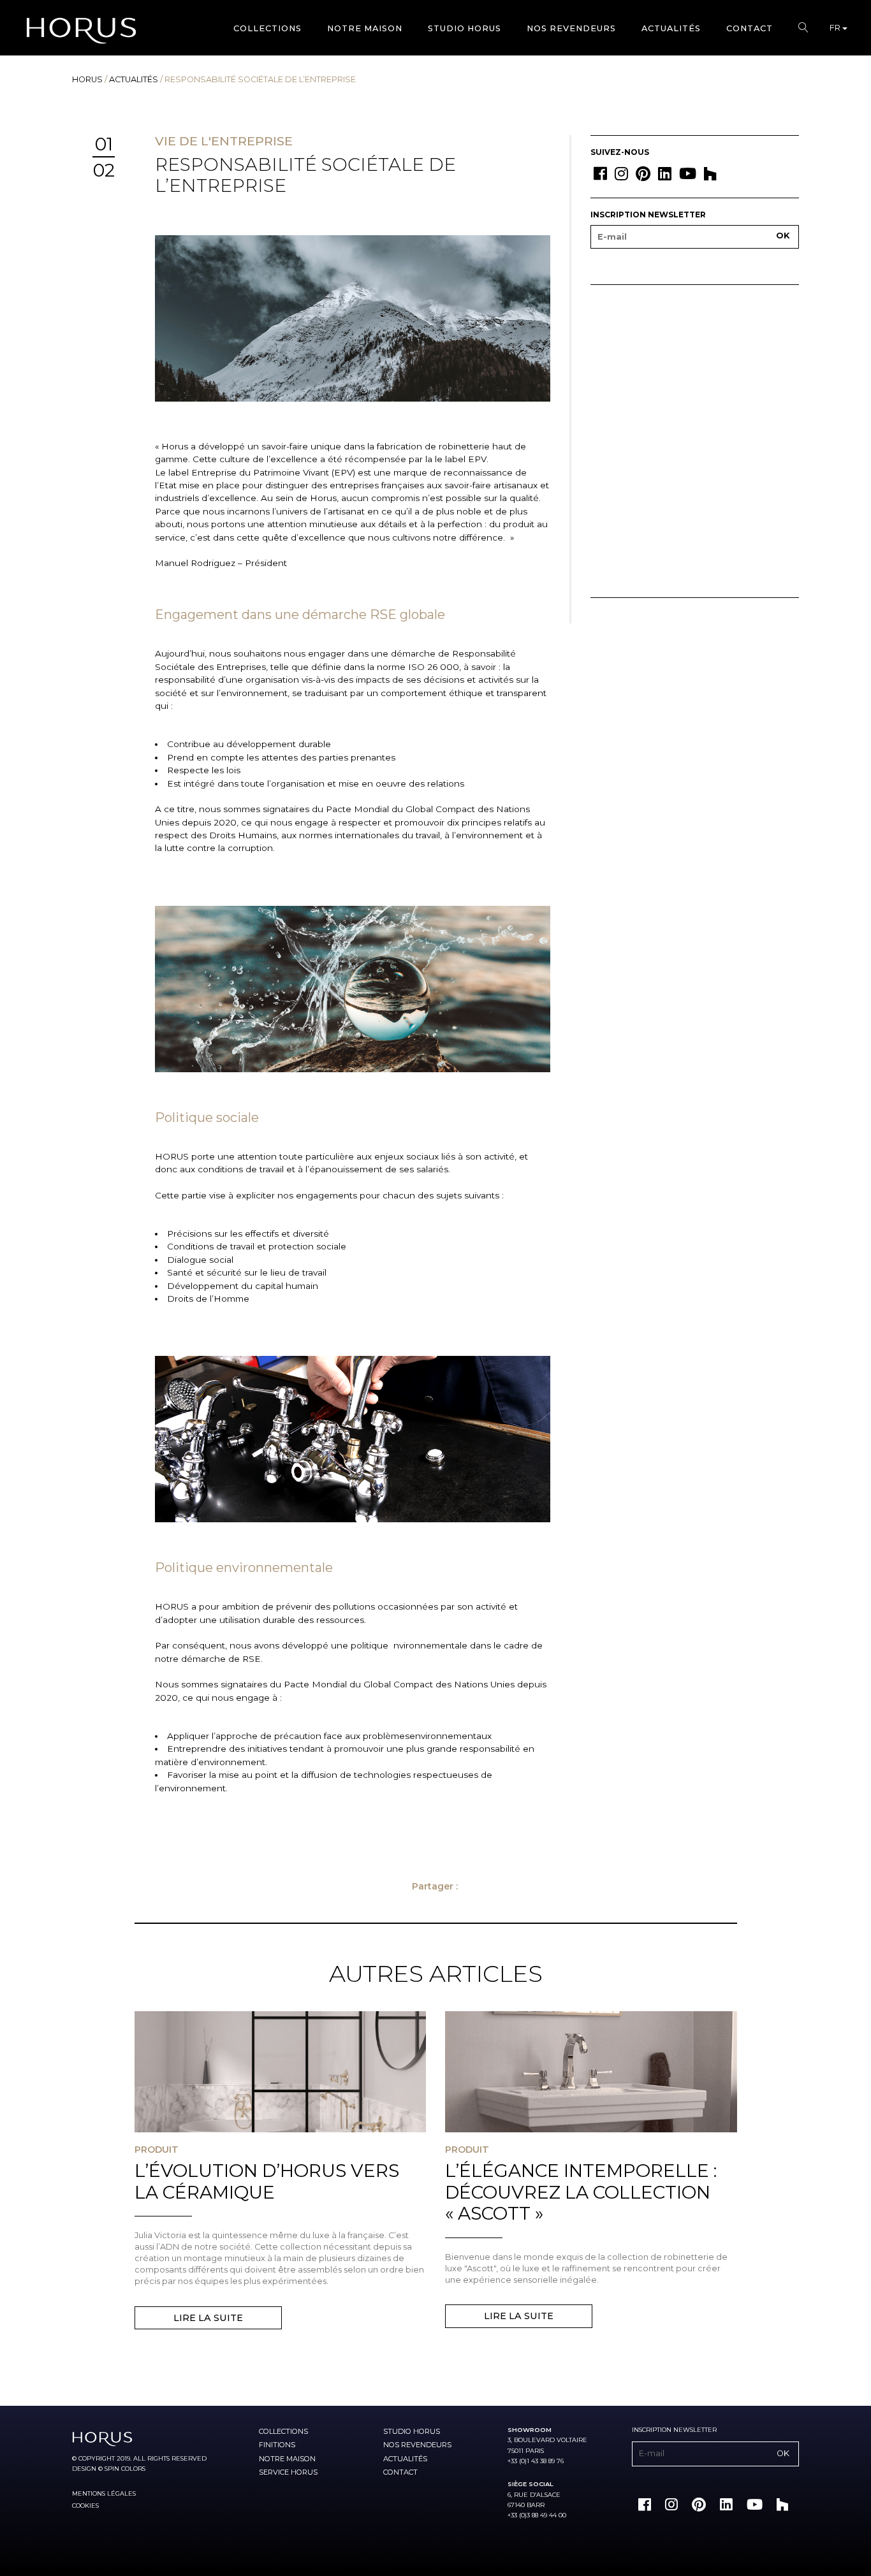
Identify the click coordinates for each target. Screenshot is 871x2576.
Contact (750, 28)
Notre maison (365, 28)
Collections (267, 28)
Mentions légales (104, 2493)
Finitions (277, 2445)
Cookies (85, 2506)
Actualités (671, 28)
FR (836, 28)
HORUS (87, 79)
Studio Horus (465, 28)
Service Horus (288, 2472)
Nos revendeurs (571, 28)
